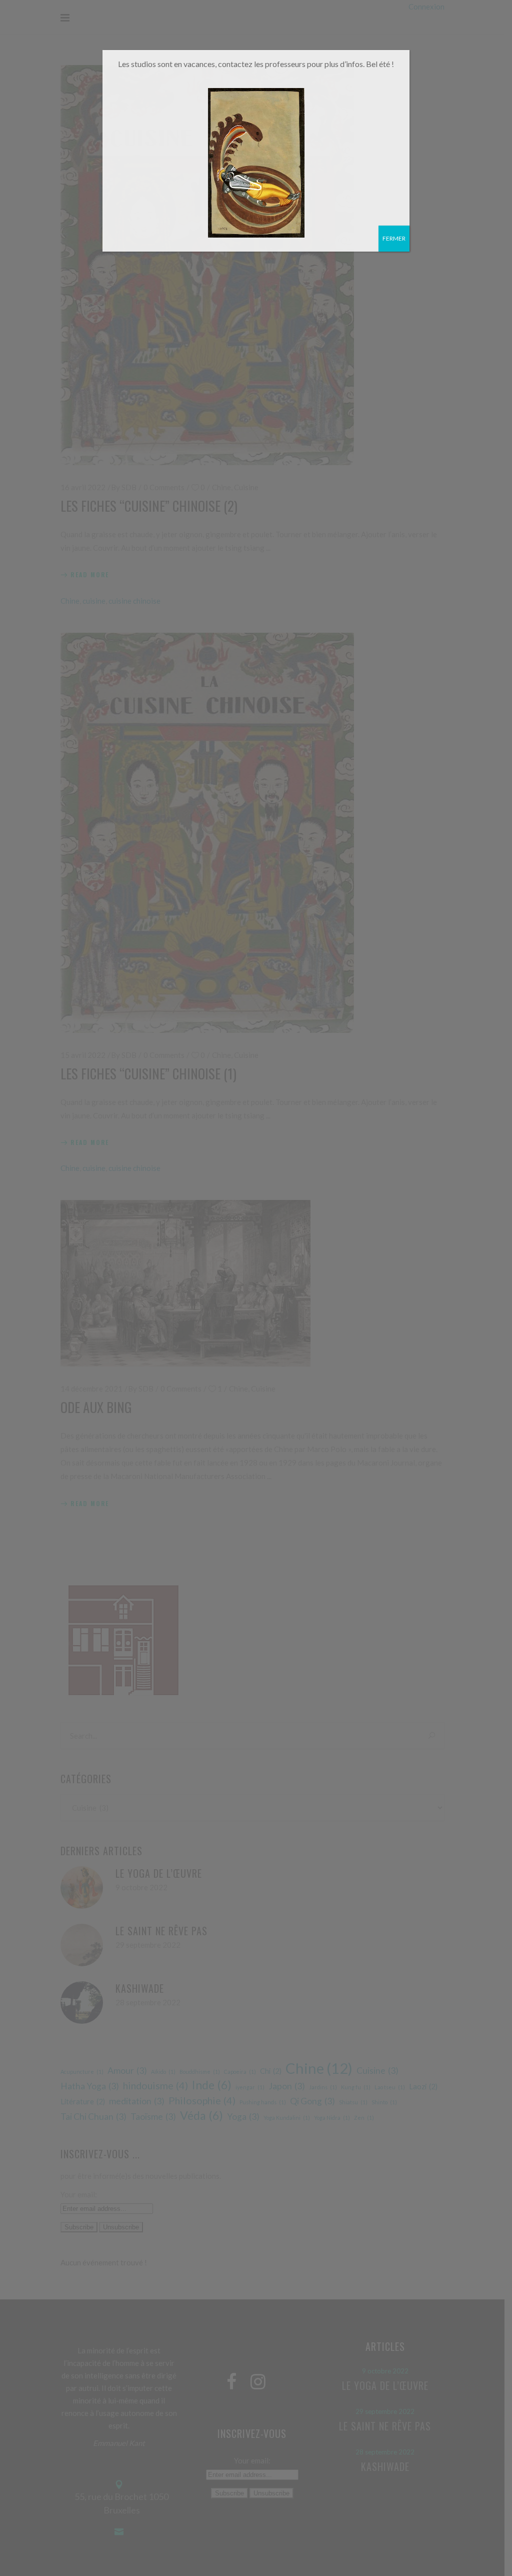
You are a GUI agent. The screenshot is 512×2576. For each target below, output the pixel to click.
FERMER (394, 238)
